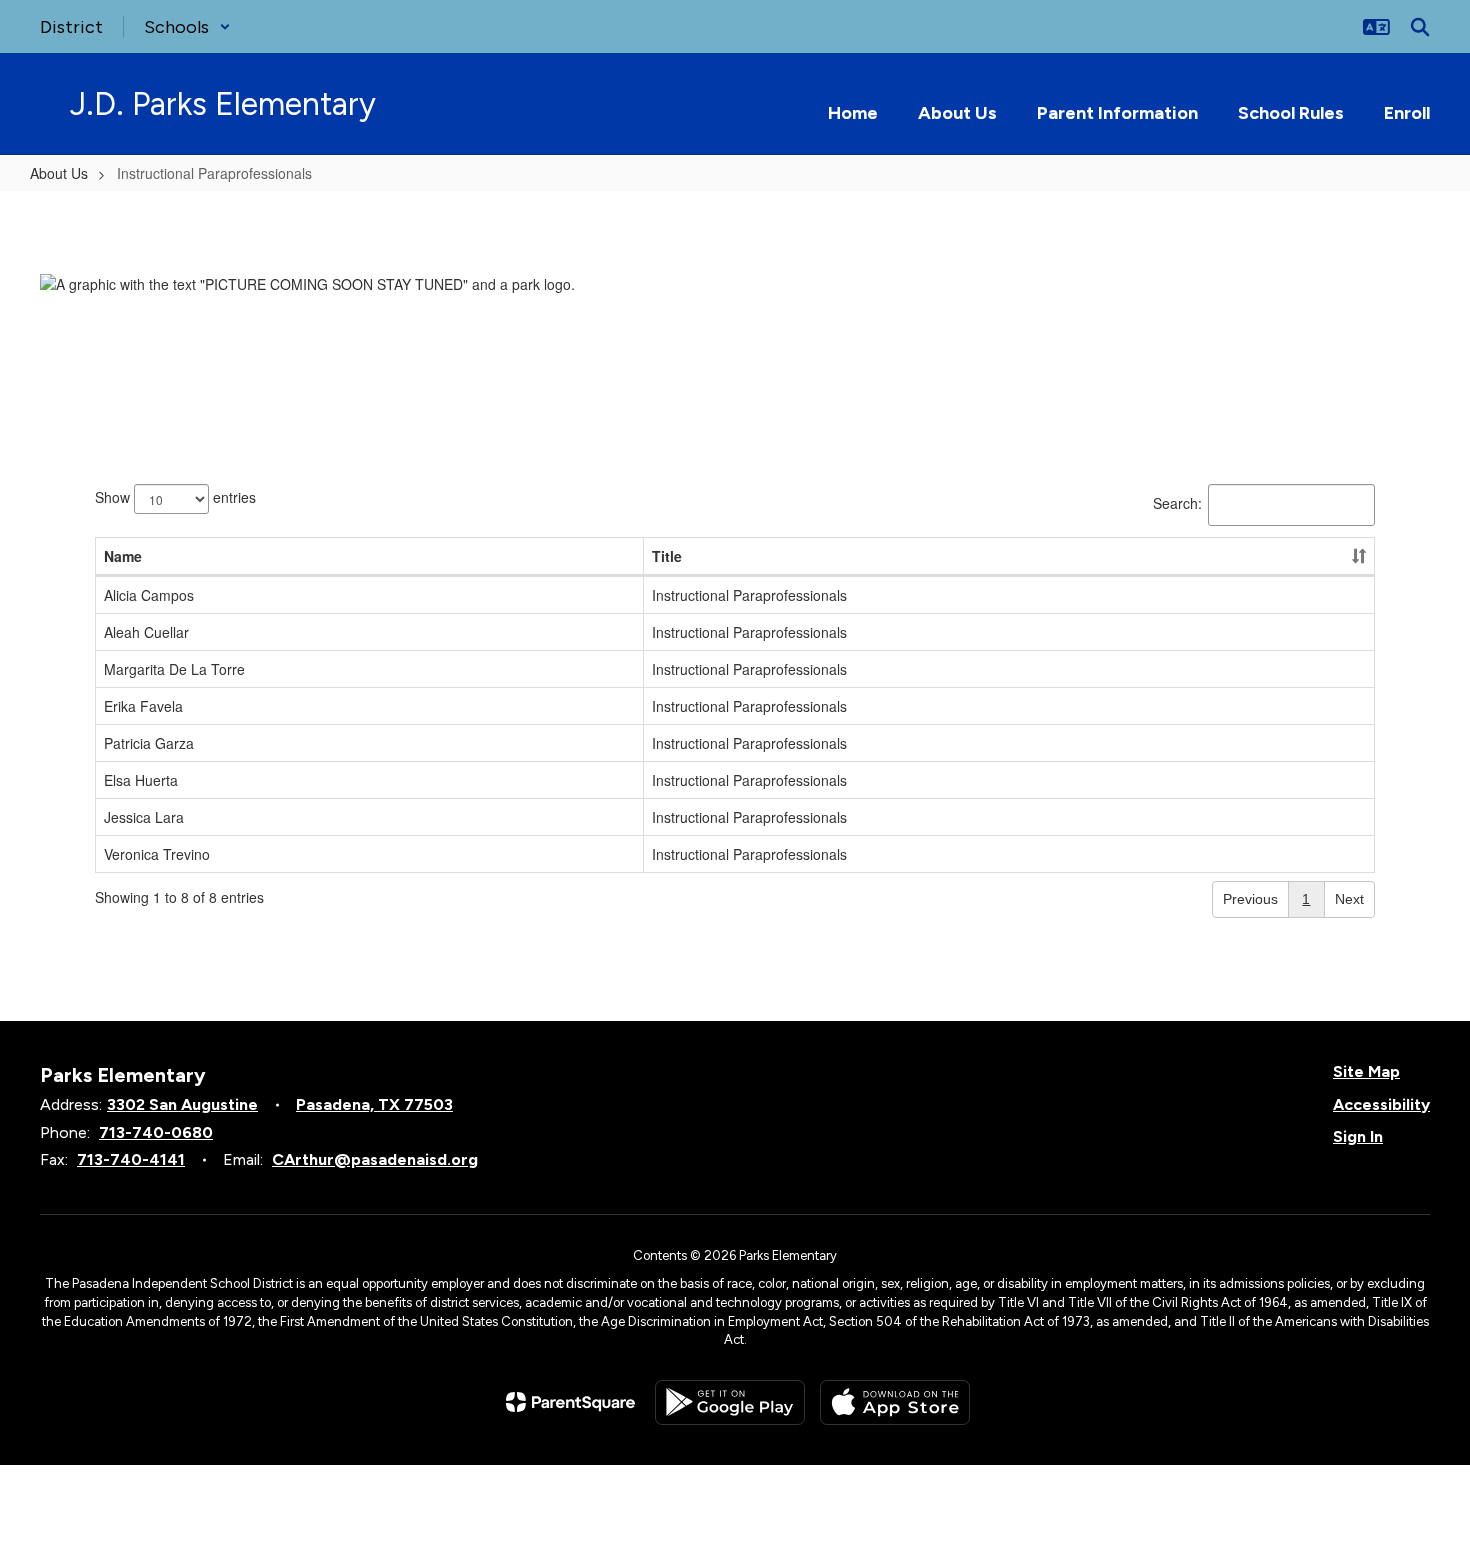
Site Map (1366, 1071)
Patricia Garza (149, 743)
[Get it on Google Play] (730, 1402)
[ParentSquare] (570, 1402)
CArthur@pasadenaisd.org (375, 1159)
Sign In (1358, 1136)
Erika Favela (143, 706)
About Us (59, 173)
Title (667, 556)
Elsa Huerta (141, 780)
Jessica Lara (144, 817)
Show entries (175, 496)
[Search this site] (1420, 27)
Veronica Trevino (157, 854)
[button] (187, 27)
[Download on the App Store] (895, 1402)
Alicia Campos (149, 595)
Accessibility (1381, 1104)
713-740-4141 (131, 1159)
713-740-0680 (156, 1132)
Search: (1177, 502)
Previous (1250, 899)
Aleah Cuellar (146, 632)
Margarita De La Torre (174, 669)
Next (1349, 899)
